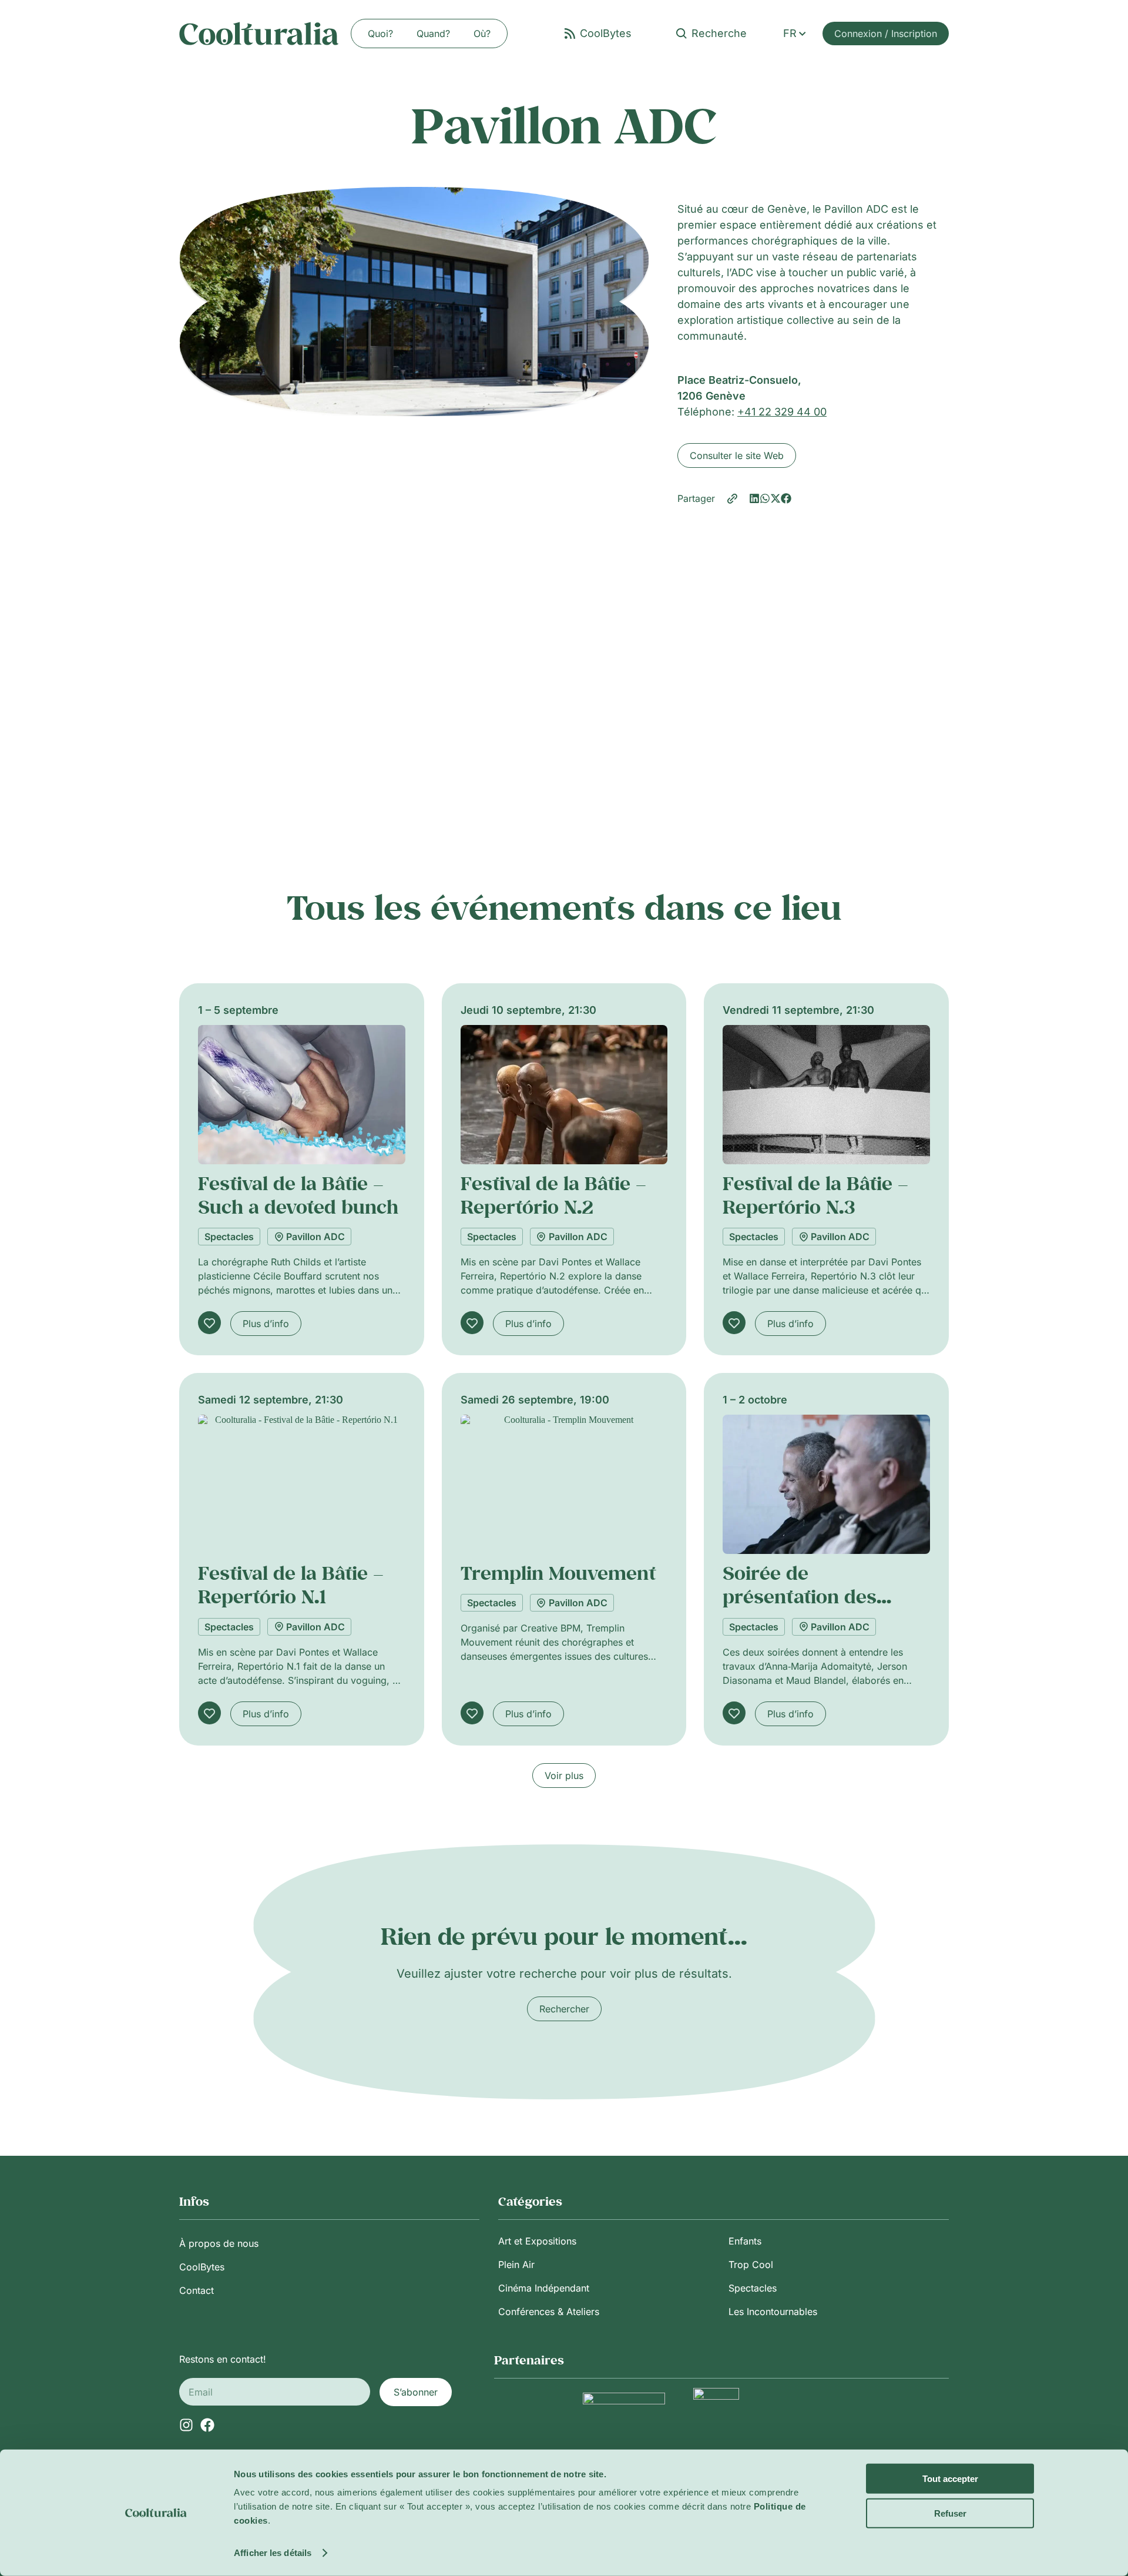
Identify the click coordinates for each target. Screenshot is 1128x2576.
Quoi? (380, 34)
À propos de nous (219, 2243)
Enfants (745, 2241)
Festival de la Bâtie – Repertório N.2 (553, 1195)
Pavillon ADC (315, 1237)
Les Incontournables (773, 2312)
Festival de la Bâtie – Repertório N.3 (815, 1195)
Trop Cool (751, 2265)
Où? (482, 34)
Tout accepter (950, 2479)
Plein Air (516, 2265)
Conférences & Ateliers (549, 2312)
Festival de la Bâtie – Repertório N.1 (291, 1585)
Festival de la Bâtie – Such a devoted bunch (298, 1195)
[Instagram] (186, 2425)
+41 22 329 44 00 (782, 412)
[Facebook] (207, 2425)
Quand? (433, 34)
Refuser (950, 2513)
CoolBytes (202, 2267)
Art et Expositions (537, 2241)
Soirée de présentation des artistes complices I (812, 1597)
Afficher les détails (273, 2553)
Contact (197, 2290)
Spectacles (229, 1237)
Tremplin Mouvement (558, 1573)
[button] (754, 498)
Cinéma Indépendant (544, 2288)
